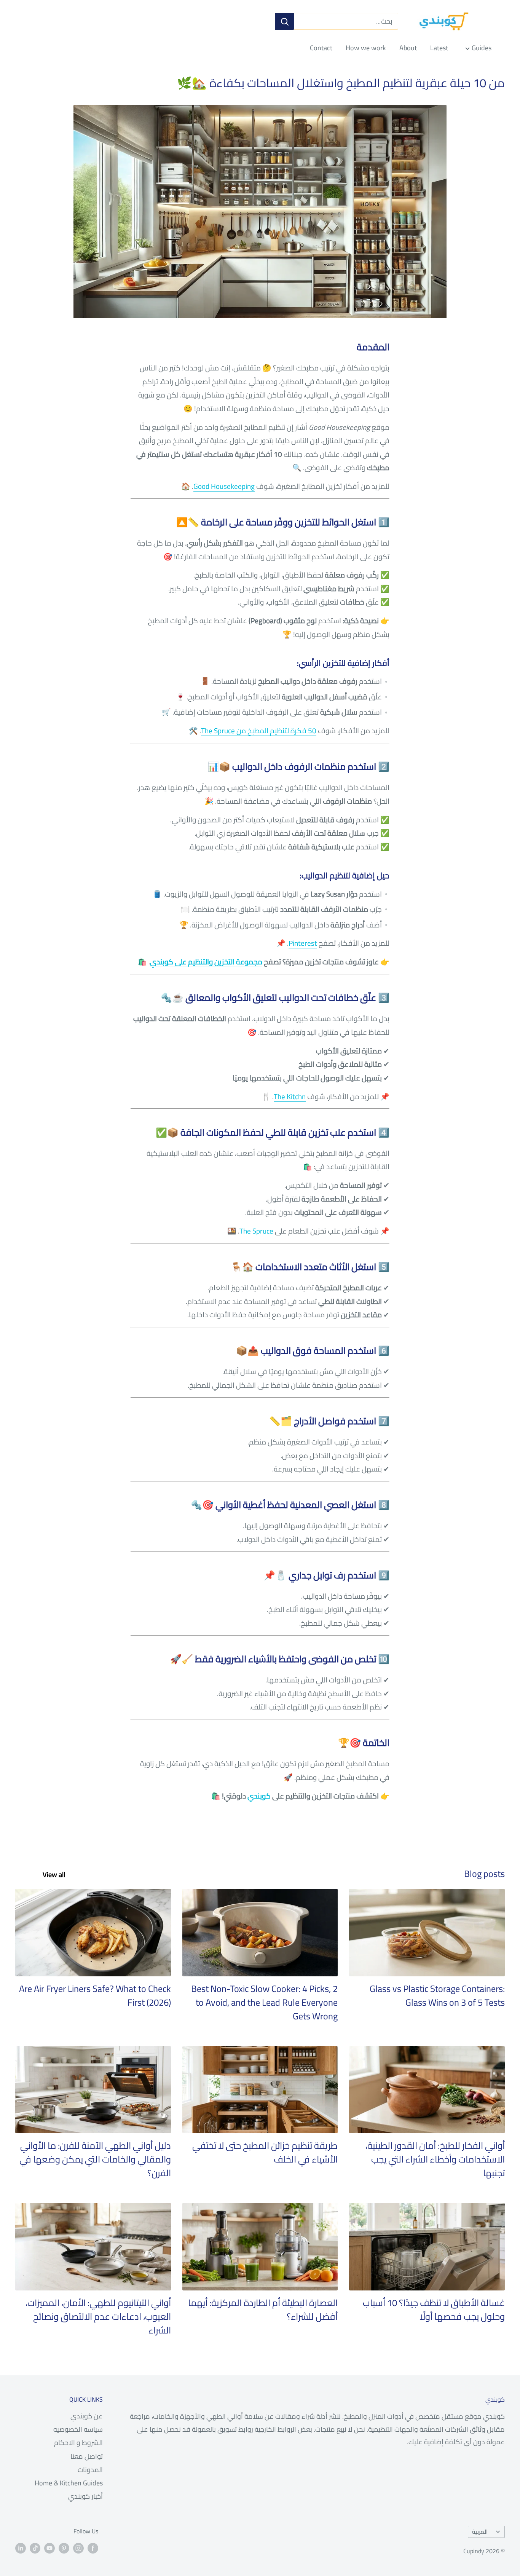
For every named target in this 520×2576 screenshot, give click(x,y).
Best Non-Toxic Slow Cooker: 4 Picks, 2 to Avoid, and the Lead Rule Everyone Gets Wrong (264, 2002)
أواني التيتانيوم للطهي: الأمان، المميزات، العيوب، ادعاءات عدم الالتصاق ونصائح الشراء (98, 2317)
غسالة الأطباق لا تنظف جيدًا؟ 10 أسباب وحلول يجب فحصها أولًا (434, 2310)
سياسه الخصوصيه (78, 2429)
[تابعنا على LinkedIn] (21, 2548)
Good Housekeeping (224, 486)
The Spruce (256, 1231)
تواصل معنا (87, 2456)
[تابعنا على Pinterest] (64, 2548)
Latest (439, 48)
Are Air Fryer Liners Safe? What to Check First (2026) (95, 1996)
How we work (366, 48)
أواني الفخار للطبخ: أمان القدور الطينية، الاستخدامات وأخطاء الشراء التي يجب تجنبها (435, 2159)
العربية (480, 2532)
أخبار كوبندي (85, 2496)
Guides (482, 48)
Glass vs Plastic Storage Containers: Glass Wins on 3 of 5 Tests (437, 1996)
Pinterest (303, 943)
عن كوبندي (87, 2416)
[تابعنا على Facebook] (93, 2548)
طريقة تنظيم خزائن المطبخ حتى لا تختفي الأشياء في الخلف (265, 2152)
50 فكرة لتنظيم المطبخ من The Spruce (259, 731)
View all (53, 1875)
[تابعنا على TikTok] (35, 2548)
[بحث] (285, 21)
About (408, 48)
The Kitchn (290, 1096)
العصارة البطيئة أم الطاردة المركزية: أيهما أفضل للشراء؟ (263, 2310)
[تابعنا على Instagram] (78, 2548)
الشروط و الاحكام (78, 2443)
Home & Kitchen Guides (69, 2483)
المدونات (90, 2470)
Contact (321, 48)
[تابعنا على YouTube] (49, 2548)
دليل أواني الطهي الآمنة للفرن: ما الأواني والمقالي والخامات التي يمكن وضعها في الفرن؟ (95, 2159)
